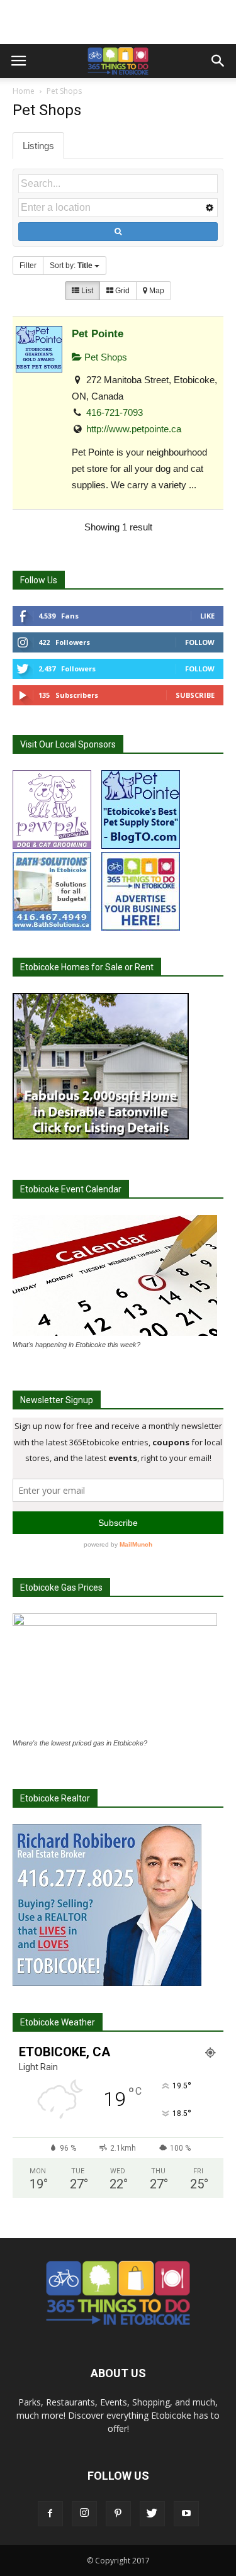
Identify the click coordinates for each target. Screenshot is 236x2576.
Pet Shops (104, 357)
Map (156, 291)
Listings (38, 146)
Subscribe (195, 695)
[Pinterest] (118, 2514)
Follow (200, 642)
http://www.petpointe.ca (134, 429)
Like (207, 616)
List (86, 291)
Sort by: (71, 266)
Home (24, 91)
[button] (218, 61)
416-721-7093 (115, 412)
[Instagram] (84, 2514)
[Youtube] (186, 2514)
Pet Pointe (98, 333)
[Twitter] (152, 2514)
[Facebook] (50, 2514)
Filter (28, 266)
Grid (121, 291)
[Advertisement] (118, 22)
